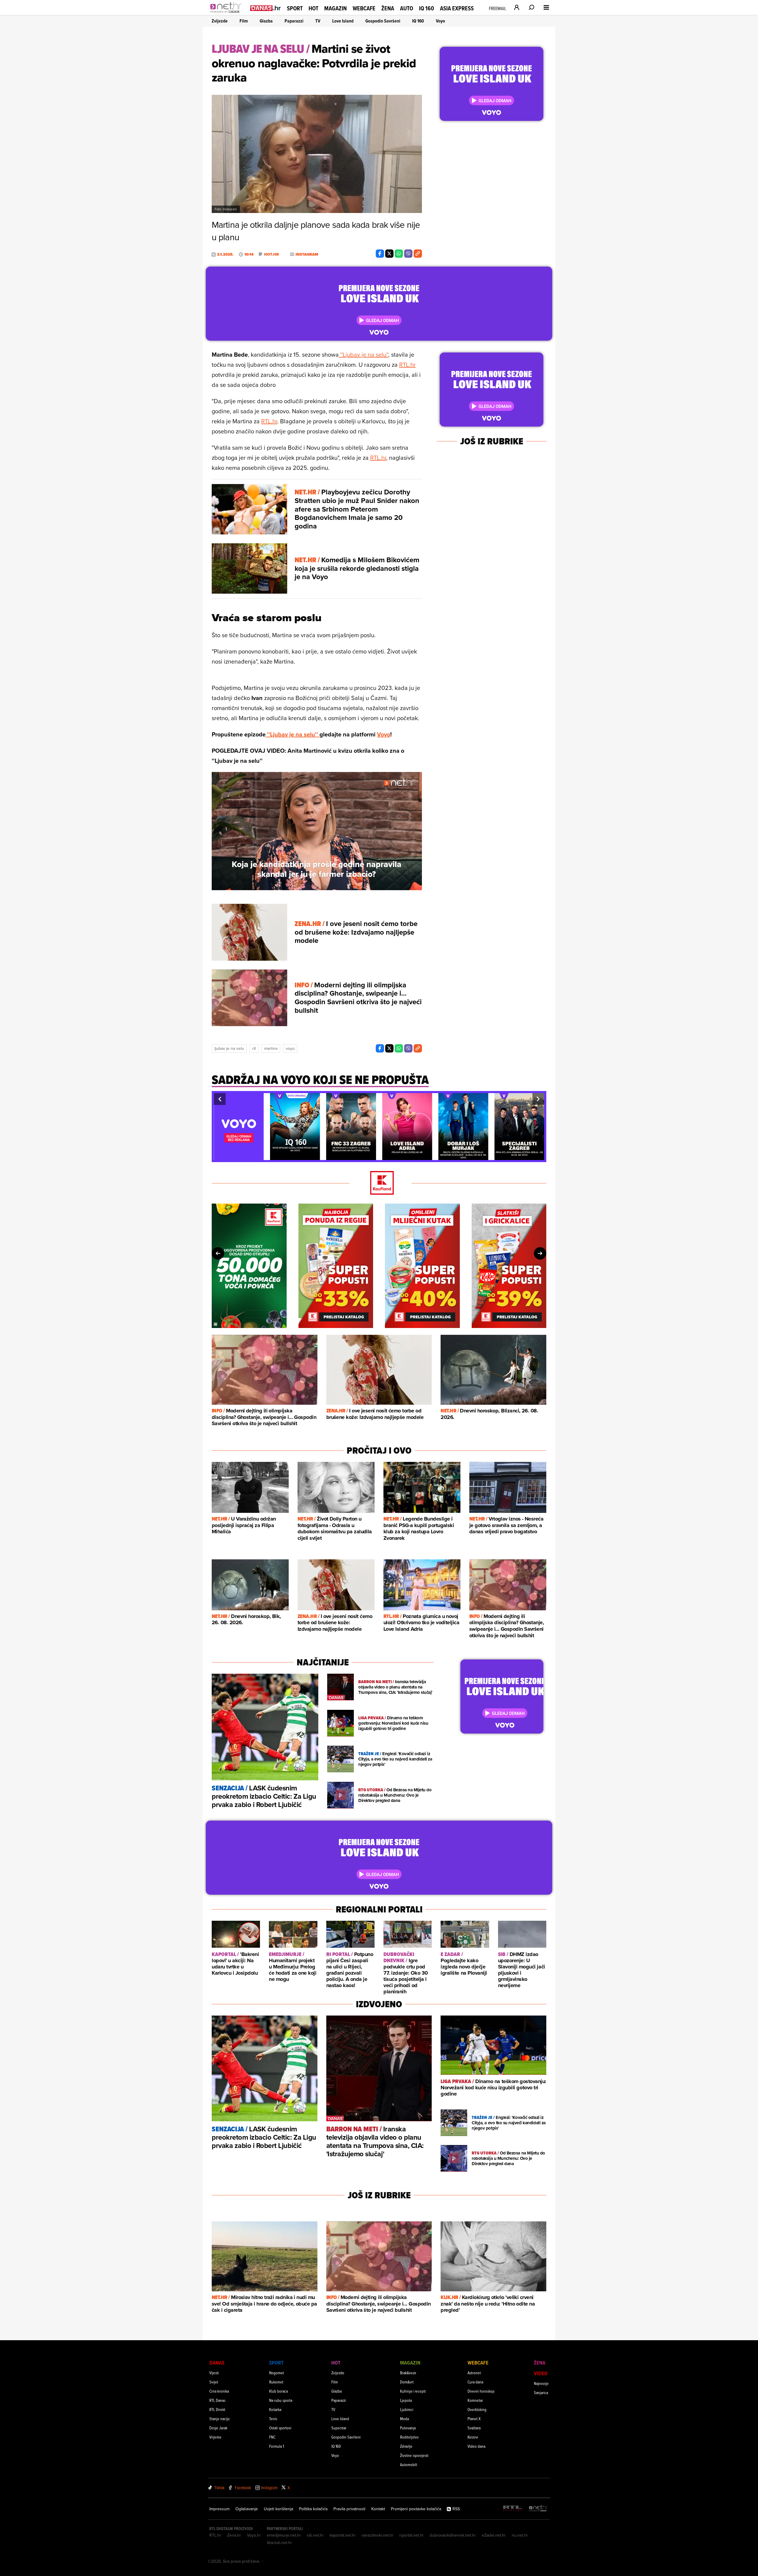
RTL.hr (407, 365)
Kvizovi (473, 2437)
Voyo (440, 21)
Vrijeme (215, 2437)
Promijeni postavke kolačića (416, 2509)
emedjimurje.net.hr (284, 2535)
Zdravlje (406, 2446)
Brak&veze (408, 2373)
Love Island (343, 21)
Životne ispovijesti (414, 2455)
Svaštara (474, 2428)
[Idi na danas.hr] (266, 8)
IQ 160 (427, 8)
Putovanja (408, 2428)
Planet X (474, 2419)
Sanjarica (541, 2392)
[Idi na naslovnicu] (227, 14)
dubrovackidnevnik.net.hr (453, 2535)
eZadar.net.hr (494, 2535)
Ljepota (406, 2400)
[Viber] (408, 254)
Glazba (266, 21)
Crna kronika (219, 2391)
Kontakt (378, 2509)
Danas (217, 2363)
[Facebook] (380, 254)
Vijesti (214, 2373)
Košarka (275, 2409)
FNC (272, 2437)
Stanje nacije (220, 2419)
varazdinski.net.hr (378, 2535)
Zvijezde (220, 21)
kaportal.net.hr (343, 2535)
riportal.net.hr (412, 2535)
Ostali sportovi (280, 2428)
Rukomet (276, 2382)
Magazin (335, 8)
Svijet (214, 2382)
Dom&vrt (407, 2382)
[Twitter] (389, 254)
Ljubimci (407, 2409)
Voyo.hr (254, 2535)
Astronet (474, 2373)
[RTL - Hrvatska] (513, 2509)
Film (244, 21)
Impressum (219, 2509)
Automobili (409, 2464)
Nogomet (277, 2373)
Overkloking (477, 2409)
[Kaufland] (379, 1183)
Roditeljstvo (409, 2437)
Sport (295, 8)
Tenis (273, 2419)
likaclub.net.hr (279, 2543)
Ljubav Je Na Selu (229, 1048)
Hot (313, 8)
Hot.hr (272, 254)
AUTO (407, 8)
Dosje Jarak (218, 2428)
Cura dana (475, 2382)
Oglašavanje (247, 2509)
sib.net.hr (315, 2535)
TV (318, 21)
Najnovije (541, 2383)
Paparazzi (294, 21)
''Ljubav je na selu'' (363, 354)
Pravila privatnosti (349, 2509)
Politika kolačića (313, 2509)
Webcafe (364, 8)
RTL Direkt (217, 2409)
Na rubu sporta (281, 2400)
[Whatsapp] (399, 254)
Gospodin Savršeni (383, 21)
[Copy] (418, 254)
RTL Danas (217, 2400)
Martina (271, 1048)
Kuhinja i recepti (413, 2391)
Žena (388, 8)
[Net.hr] (538, 2509)
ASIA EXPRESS (457, 8)
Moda (404, 2419)
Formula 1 (277, 2446)
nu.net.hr (520, 2535)
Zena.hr (234, 2535)
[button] (220, 1099)
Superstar (339, 2428)
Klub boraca (278, 2391)
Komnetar (475, 2400)
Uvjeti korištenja (278, 2509)
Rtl (254, 1048)
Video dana (476, 2446)
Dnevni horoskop (481, 2391)
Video (541, 2373)
